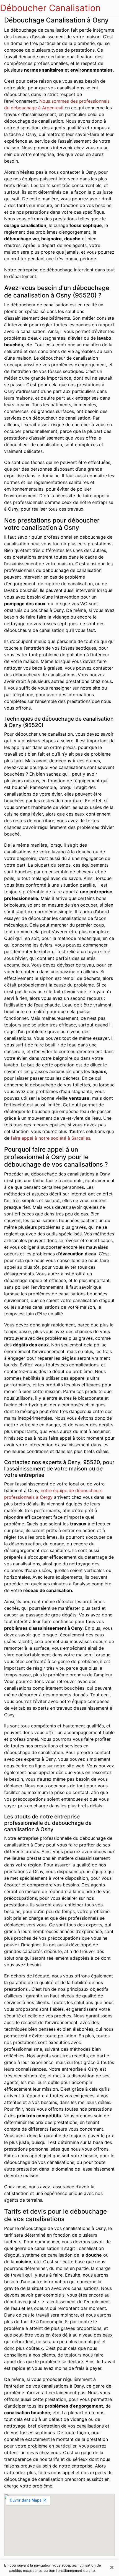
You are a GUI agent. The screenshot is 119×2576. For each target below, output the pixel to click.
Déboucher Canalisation (50, 8)
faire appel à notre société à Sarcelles (51, 1138)
